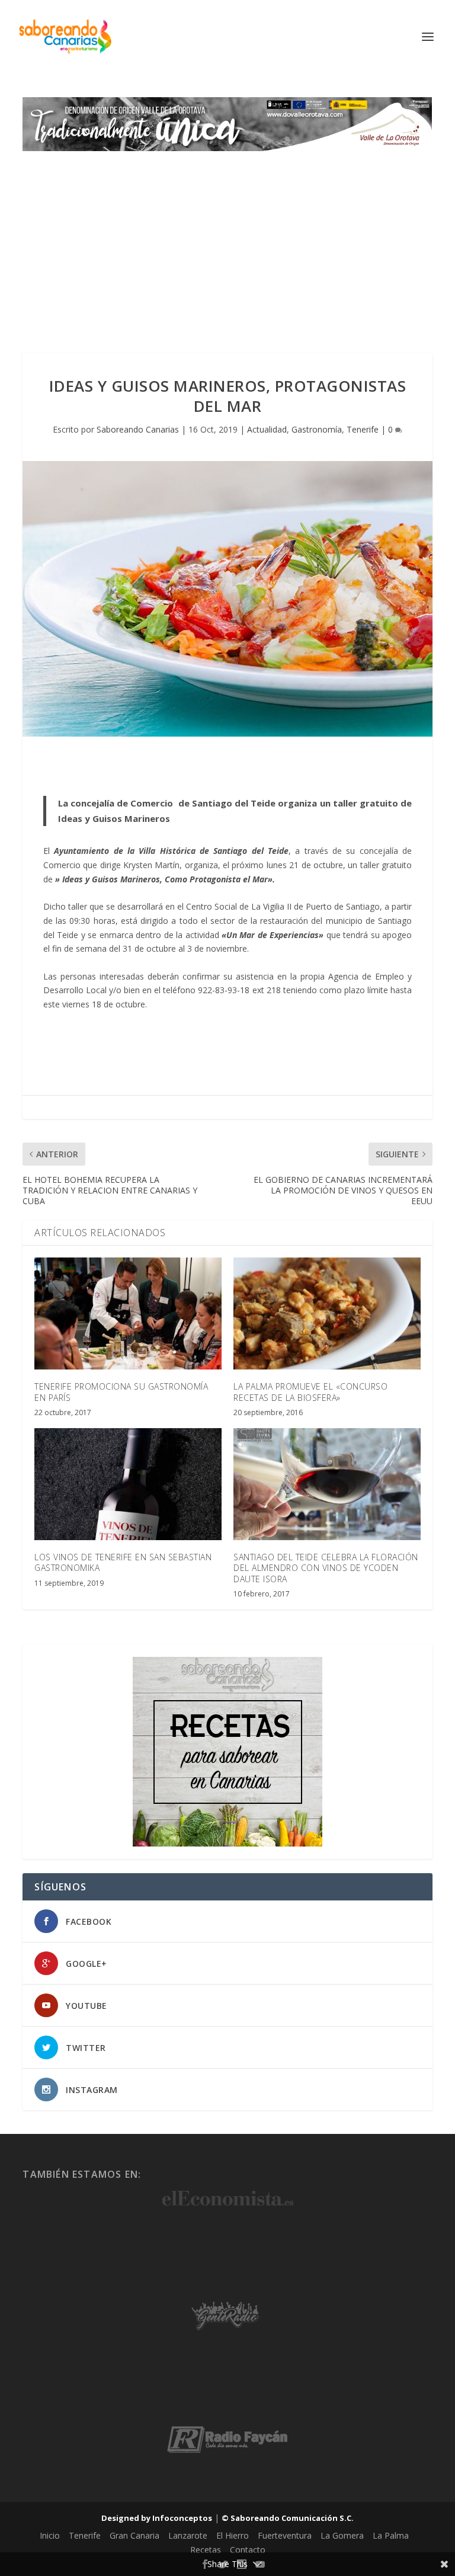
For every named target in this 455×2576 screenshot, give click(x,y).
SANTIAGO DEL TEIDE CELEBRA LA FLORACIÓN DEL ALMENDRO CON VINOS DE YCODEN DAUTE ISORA (326, 1568)
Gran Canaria (134, 2535)
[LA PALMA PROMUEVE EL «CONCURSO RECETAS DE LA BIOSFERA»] (327, 1313)
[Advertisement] (227, 240)
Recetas (206, 2550)
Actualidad (267, 429)
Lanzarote (188, 2535)
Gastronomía (317, 429)
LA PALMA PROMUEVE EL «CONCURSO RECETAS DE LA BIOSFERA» (310, 1392)
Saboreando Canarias (138, 429)
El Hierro (233, 2535)
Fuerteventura (285, 2535)
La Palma (391, 2535)
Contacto (248, 2550)
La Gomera (342, 2535)
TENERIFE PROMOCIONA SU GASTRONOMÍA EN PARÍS (121, 1392)
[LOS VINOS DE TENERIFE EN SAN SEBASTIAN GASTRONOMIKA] (128, 1484)
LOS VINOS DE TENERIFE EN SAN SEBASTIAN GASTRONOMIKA (123, 1562)
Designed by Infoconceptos (157, 2518)
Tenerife (363, 429)
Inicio (50, 2535)
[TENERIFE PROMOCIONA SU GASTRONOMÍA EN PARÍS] (128, 1313)
